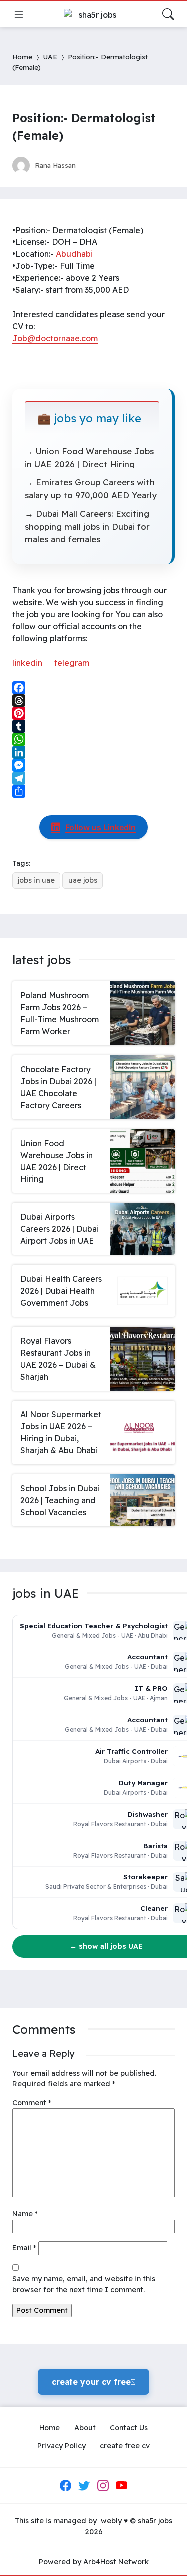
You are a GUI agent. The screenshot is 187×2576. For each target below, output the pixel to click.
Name (25, 2214)
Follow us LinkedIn (100, 827)
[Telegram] (93, 778)
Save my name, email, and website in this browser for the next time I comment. (84, 2284)
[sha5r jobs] (94, 14)
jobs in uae (36, 880)
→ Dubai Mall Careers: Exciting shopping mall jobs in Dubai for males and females (87, 526)
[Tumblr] (93, 726)
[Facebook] (93, 688)
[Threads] (93, 701)
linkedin (27, 663)
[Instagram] (103, 2486)
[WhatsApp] (93, 739)
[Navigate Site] (19, 14)
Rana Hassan (55, 165)
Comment (32, 2103)
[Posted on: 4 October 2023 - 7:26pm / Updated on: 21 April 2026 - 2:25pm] (93, 165)
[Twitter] (84, 2486)
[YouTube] (122, 2486)
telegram (72, 663)
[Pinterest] (93, 713)
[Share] (93, 791)
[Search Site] (168, 14)
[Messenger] (93, 765)
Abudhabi (74, 254)
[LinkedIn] (93, 752)
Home (22, 57)
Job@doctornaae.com (55, 338)
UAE (50, 57)
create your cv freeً (93, 2382)
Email (24, 2248)
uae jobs (83, 880)
